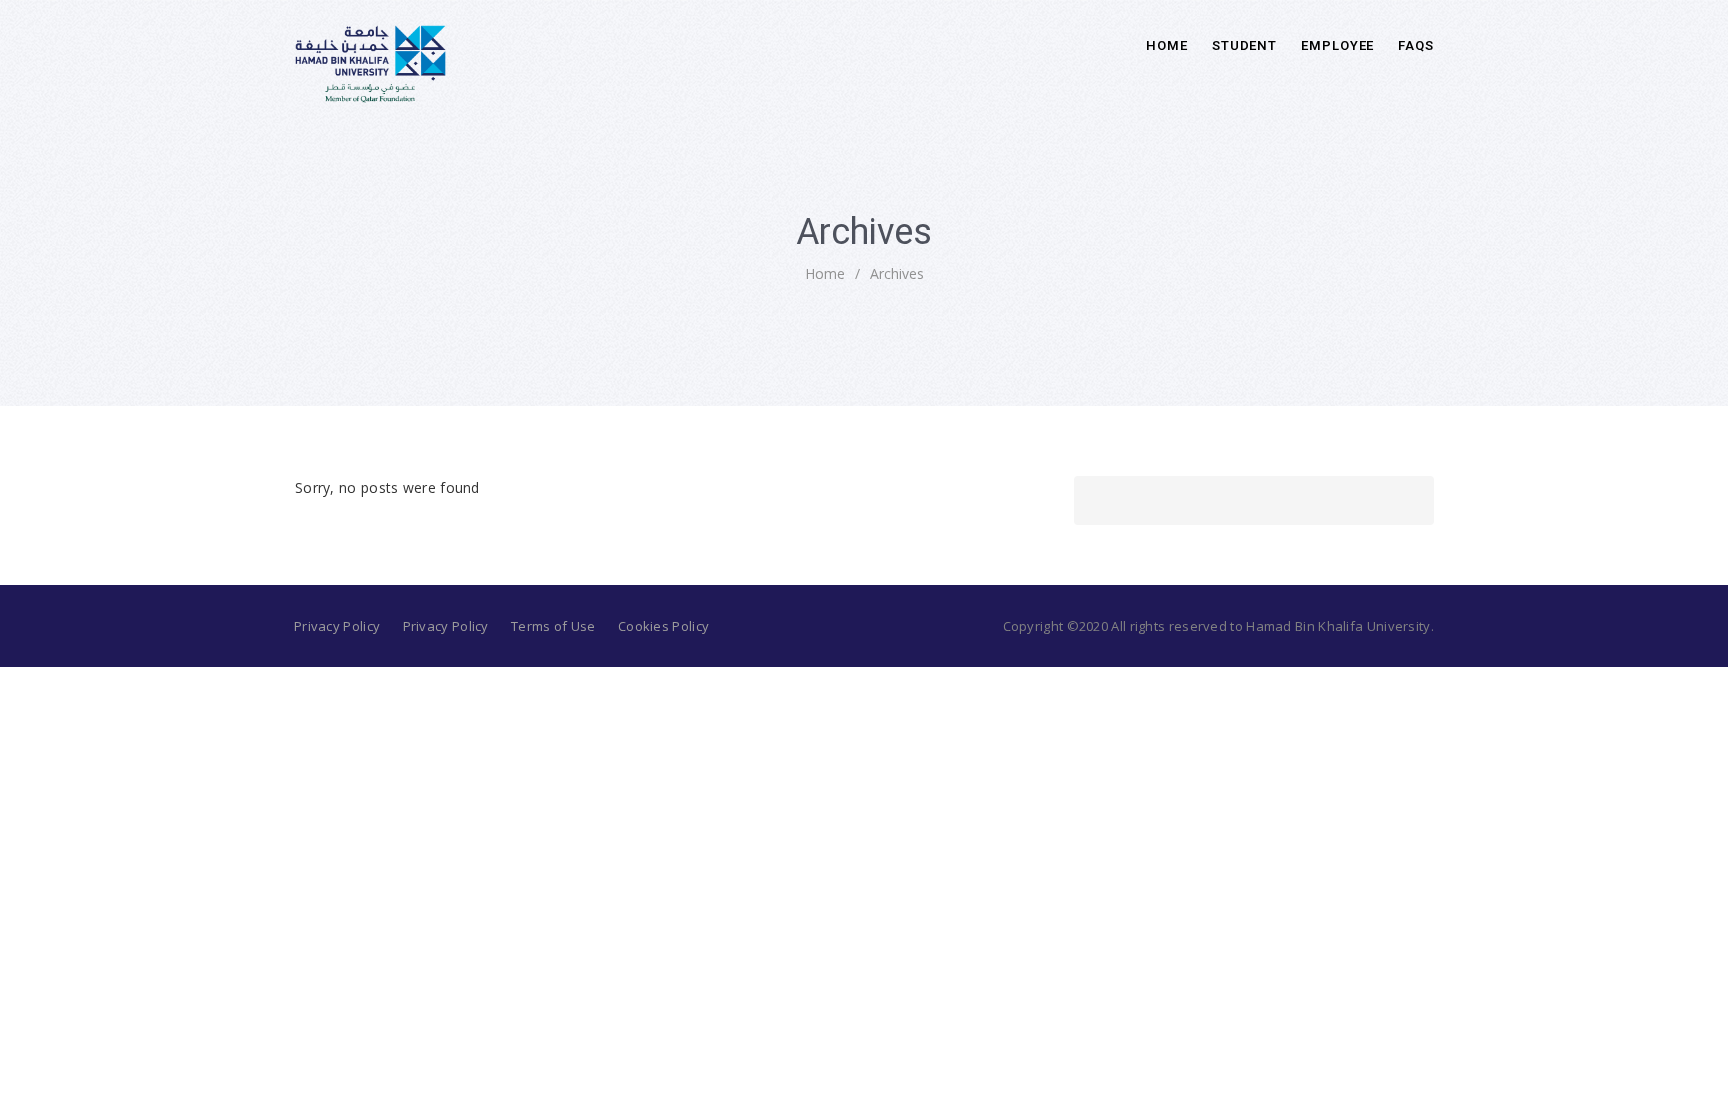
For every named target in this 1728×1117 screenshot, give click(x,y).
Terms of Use (553, 626)
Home (1167, 45)
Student (1244, 45)
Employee (1337, 45)
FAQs (1416, 45)
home (825, 273)
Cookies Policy (663, 626)
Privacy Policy (337, 626)
